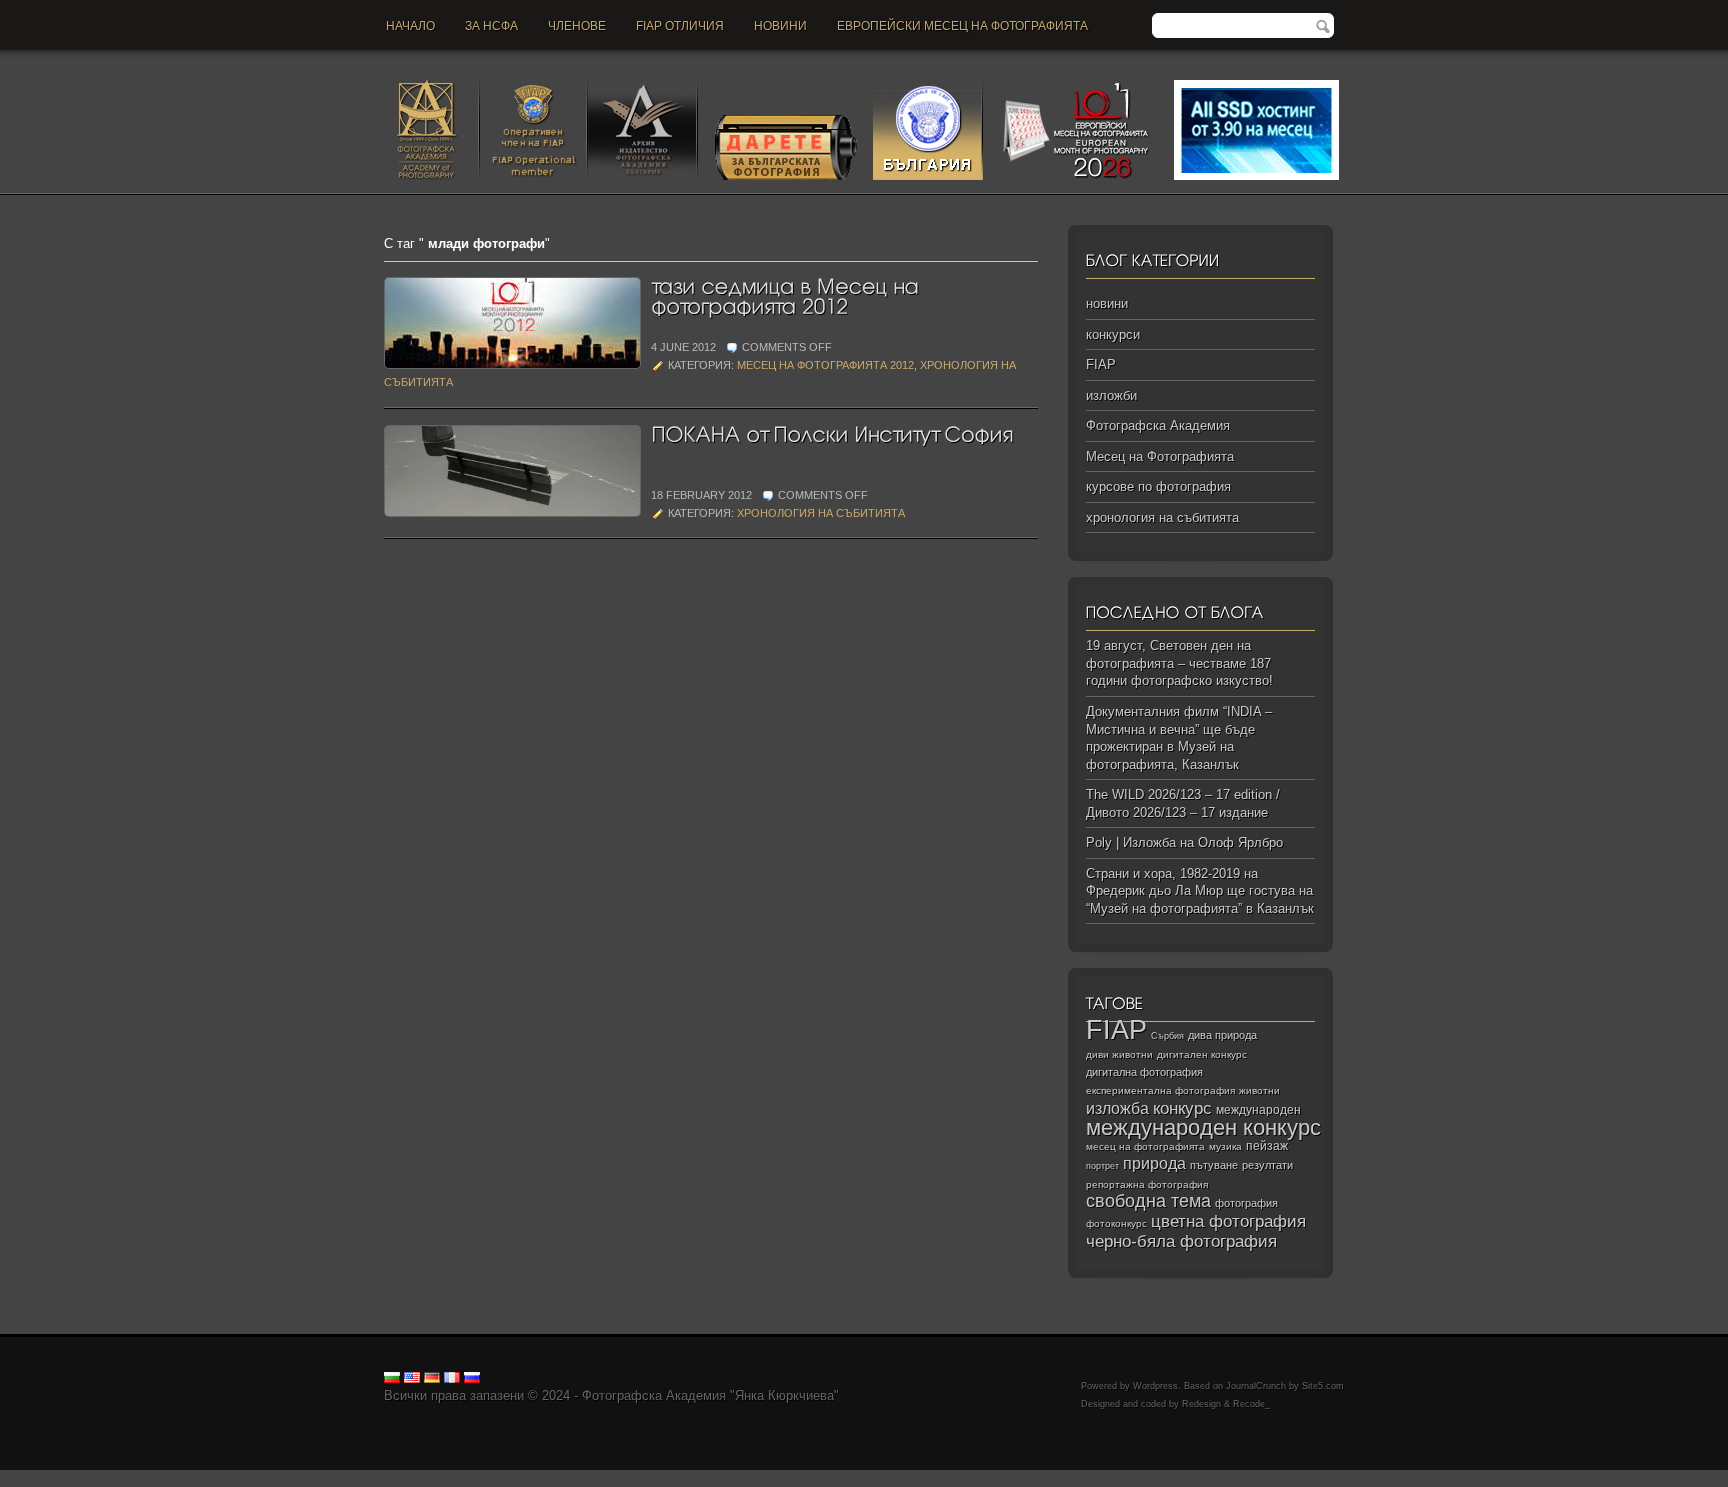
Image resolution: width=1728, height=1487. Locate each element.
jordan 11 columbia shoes (553, 1478)
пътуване (1214, 1165)
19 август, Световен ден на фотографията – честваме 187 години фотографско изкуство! (1179, 663)
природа (1154, 1163)
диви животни (1119, 1054)
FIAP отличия (680, 26)
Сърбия (1167, 1035)
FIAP (1101, 364)
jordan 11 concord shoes (405, 1478)
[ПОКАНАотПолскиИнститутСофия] (832, 433)
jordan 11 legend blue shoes (250, 1478)
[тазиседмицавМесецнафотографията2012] (787, 295)
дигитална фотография (1144, 1072)
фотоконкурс (1116, 1223)
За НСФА (491, 26)
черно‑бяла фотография (1181, 1241)
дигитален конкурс (1202, 1054)
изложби (1111, 395)
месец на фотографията (1145, 1146)
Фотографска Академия (1158, 425)
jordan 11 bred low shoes (1116, 1478)
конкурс (1182, 1108)
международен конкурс (1203, 1127)
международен (1258, 1110)
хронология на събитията (821, 513)
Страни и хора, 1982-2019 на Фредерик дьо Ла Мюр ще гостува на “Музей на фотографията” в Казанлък (1200, 891)
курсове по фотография (1158, 486)
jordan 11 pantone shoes (1404, 1478)
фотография (1246, 1203)
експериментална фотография (1160, 1090)
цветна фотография (1228, 1221)
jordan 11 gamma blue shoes (83, 1478)
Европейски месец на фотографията (962, 26)
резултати (1267, 1165)
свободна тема (1148, 1201)
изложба (1117, 1108)
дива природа (1222, 1035)
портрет (1102, 1166)
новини (780, 26)
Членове (577, 26)
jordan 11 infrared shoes (1261, 1478)
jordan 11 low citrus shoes (1554, 1478)
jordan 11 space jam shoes (839, 1478)
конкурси (1113, 334)
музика (1225, 1146)
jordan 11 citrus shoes (694, 1478)
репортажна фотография (1147, 1184)
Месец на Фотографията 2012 (825, 365)
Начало (410, 26)
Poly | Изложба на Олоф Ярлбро (1184, 842)
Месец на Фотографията (1160, 456)
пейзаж (1267, 1146)
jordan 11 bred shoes (981, 1478)
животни (1259, 1090)
